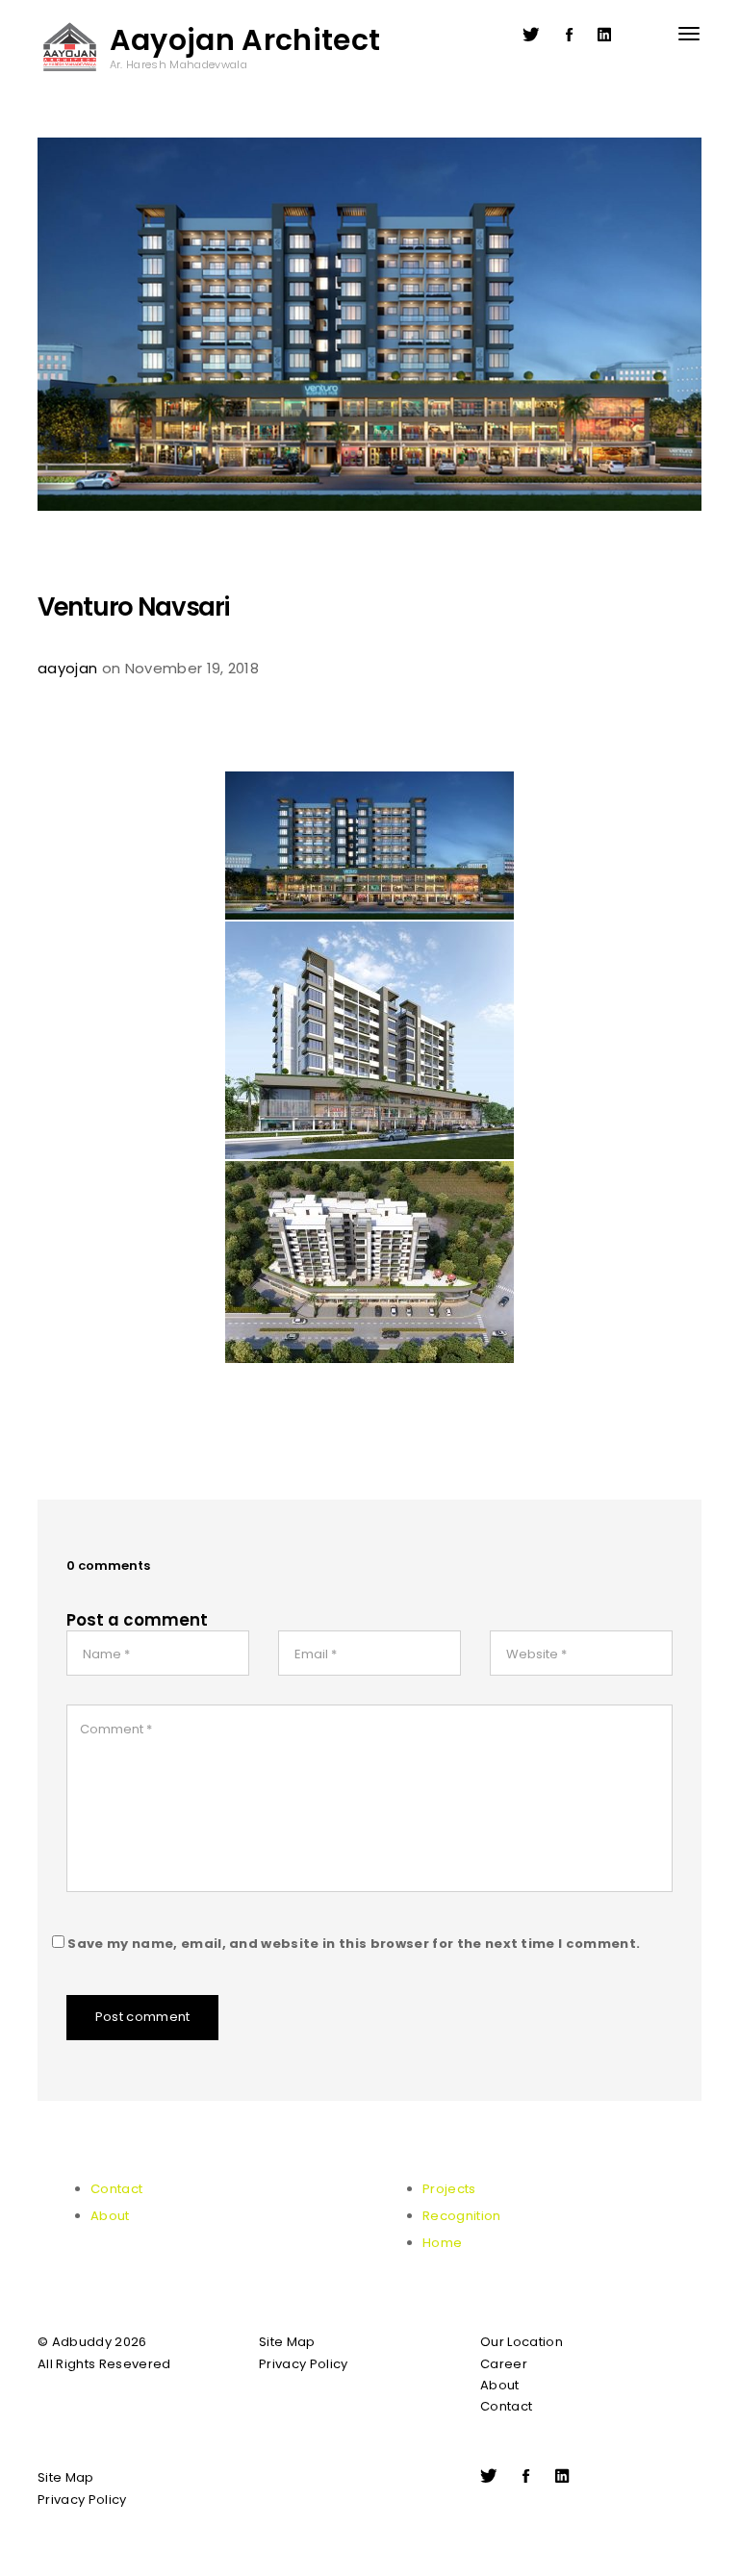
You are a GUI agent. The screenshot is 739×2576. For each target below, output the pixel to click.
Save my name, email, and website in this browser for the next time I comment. (354, 1944)
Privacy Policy (304, 2364)
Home (442, 2243)
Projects (449, 2189)
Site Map (287, 2342)
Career (504, 2364)
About (110, 2216)
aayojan (67, 668)
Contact (116, 2189)
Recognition (462, 2216)
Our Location (522, 2342)
